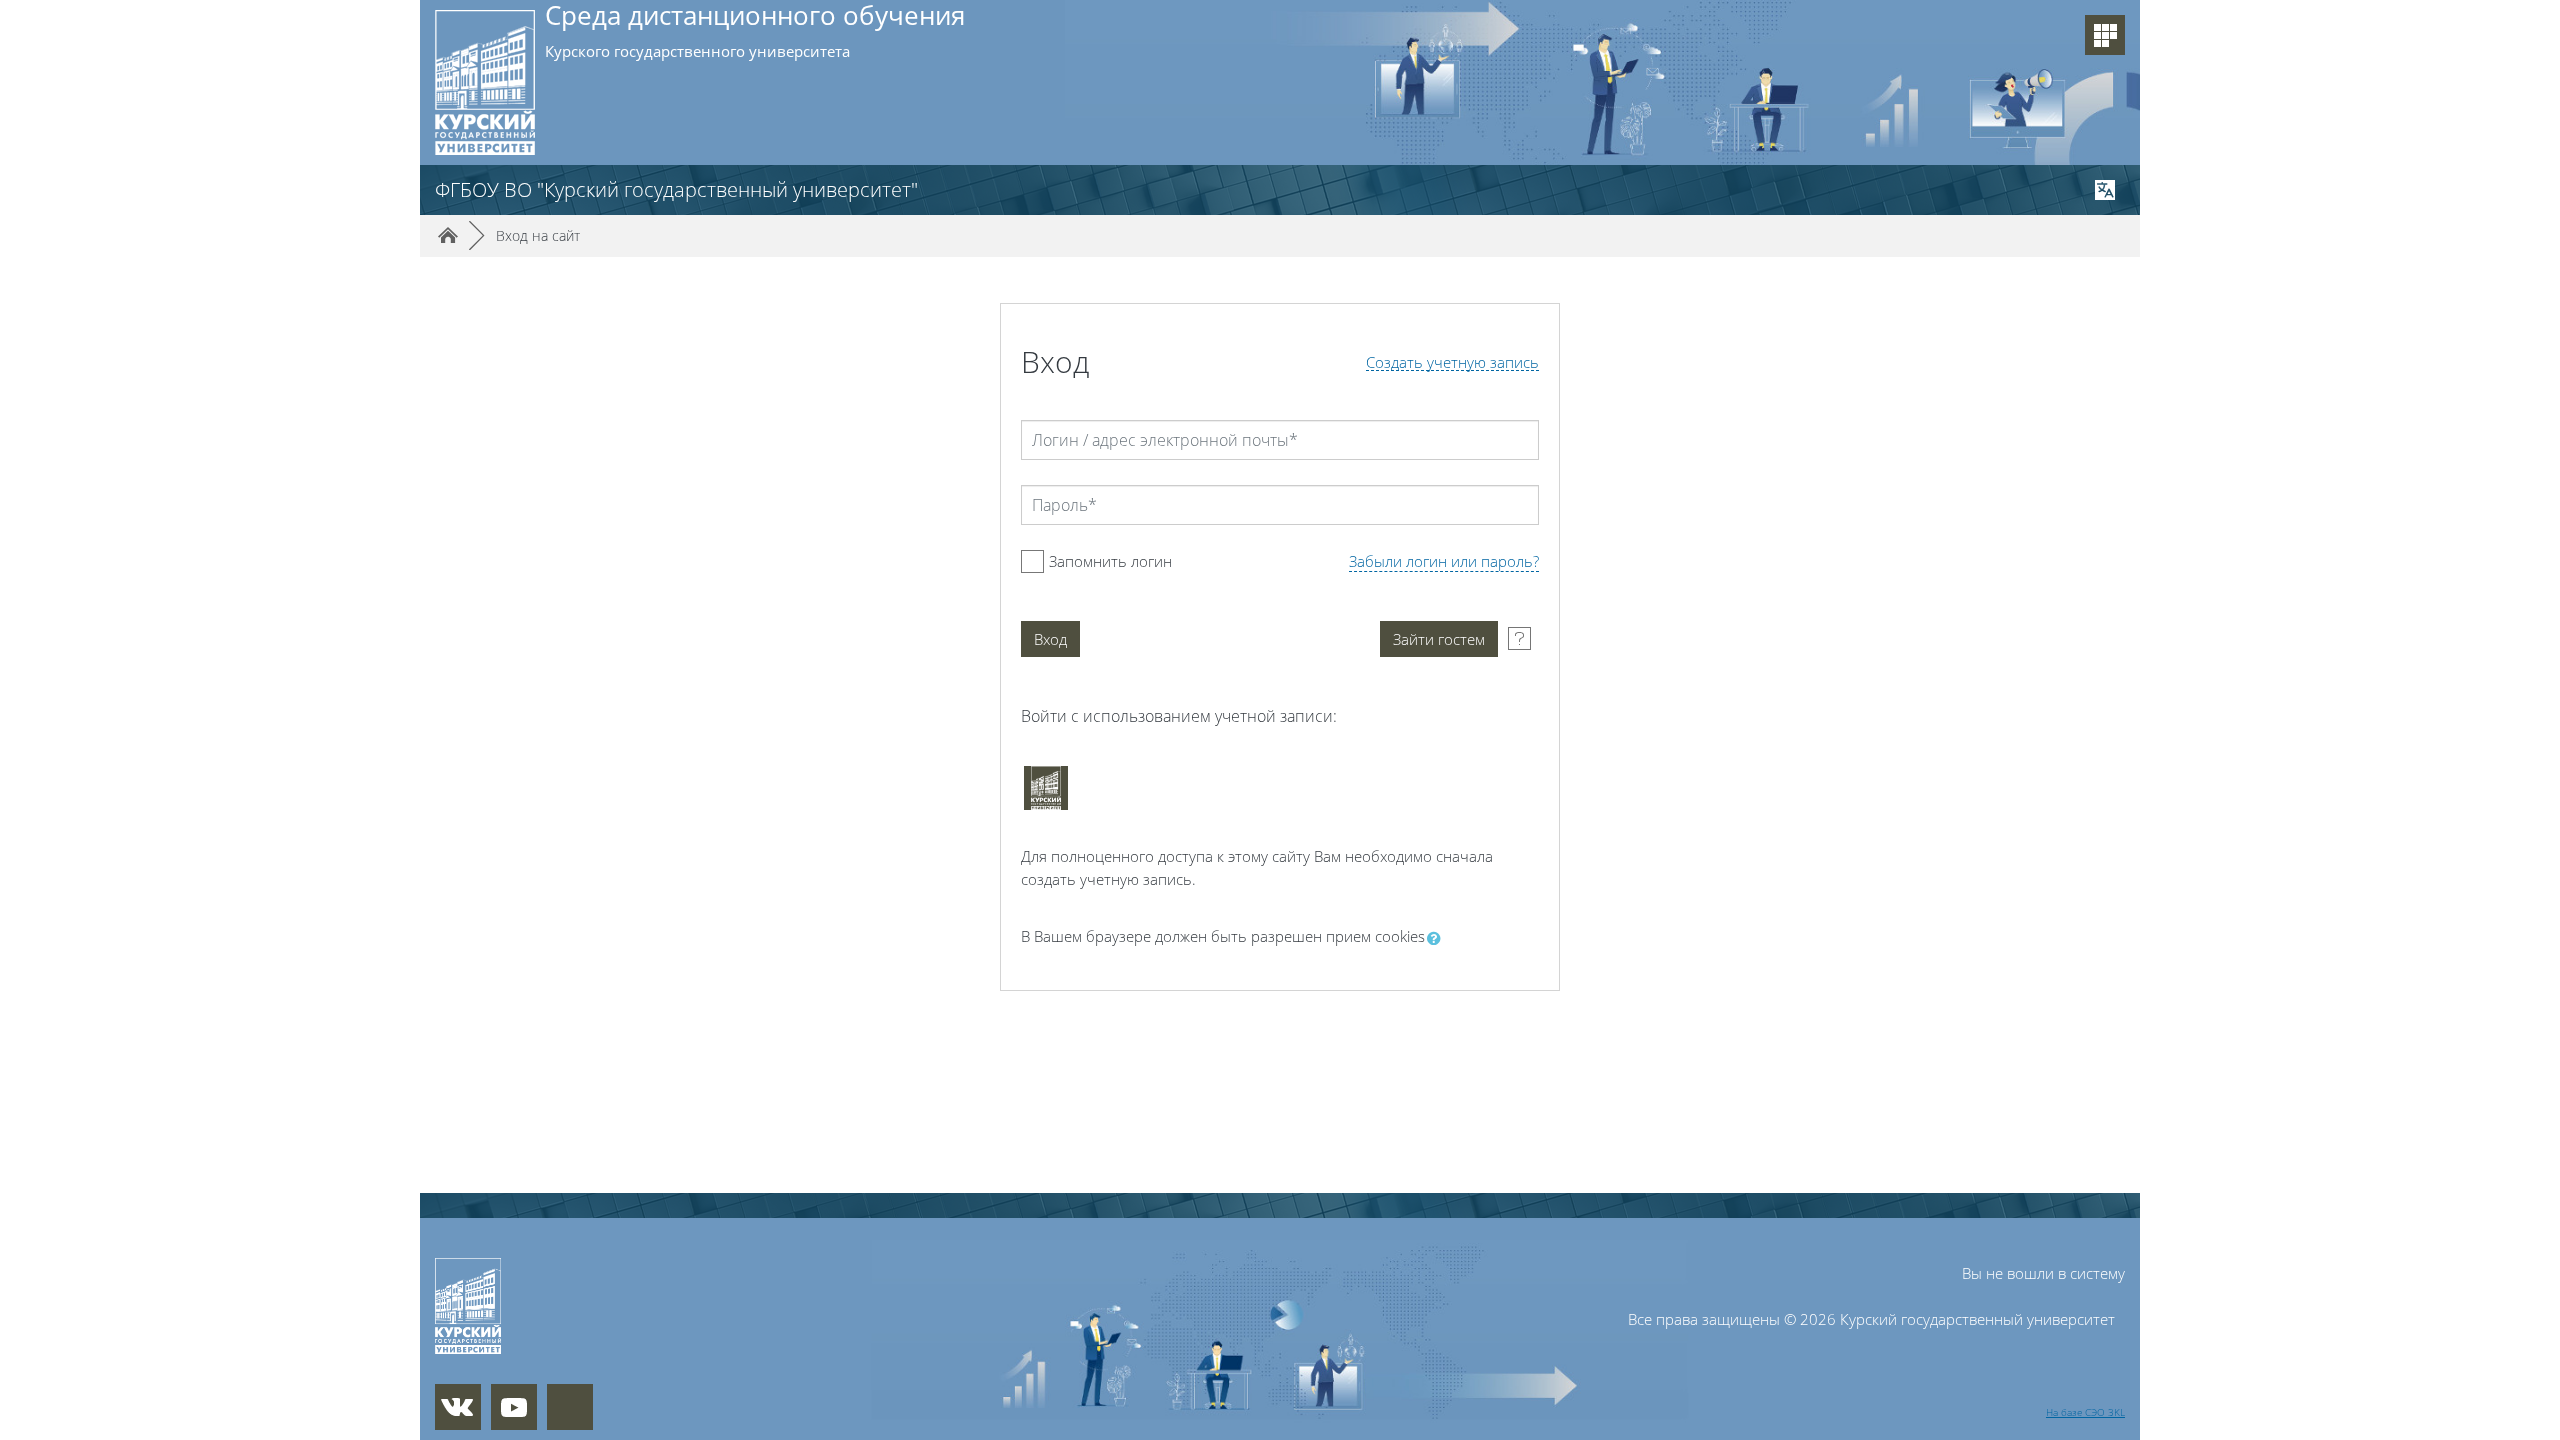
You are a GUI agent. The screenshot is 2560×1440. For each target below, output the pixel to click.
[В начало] (563, 1306)
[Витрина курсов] (2105, 35)
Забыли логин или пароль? (1444, 561)
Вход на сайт (538, 235)
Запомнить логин (1110, 561)
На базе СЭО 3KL (2085, 1412)
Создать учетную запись (1452, 362)
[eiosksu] (1046, 788)
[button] (1438, 938)
